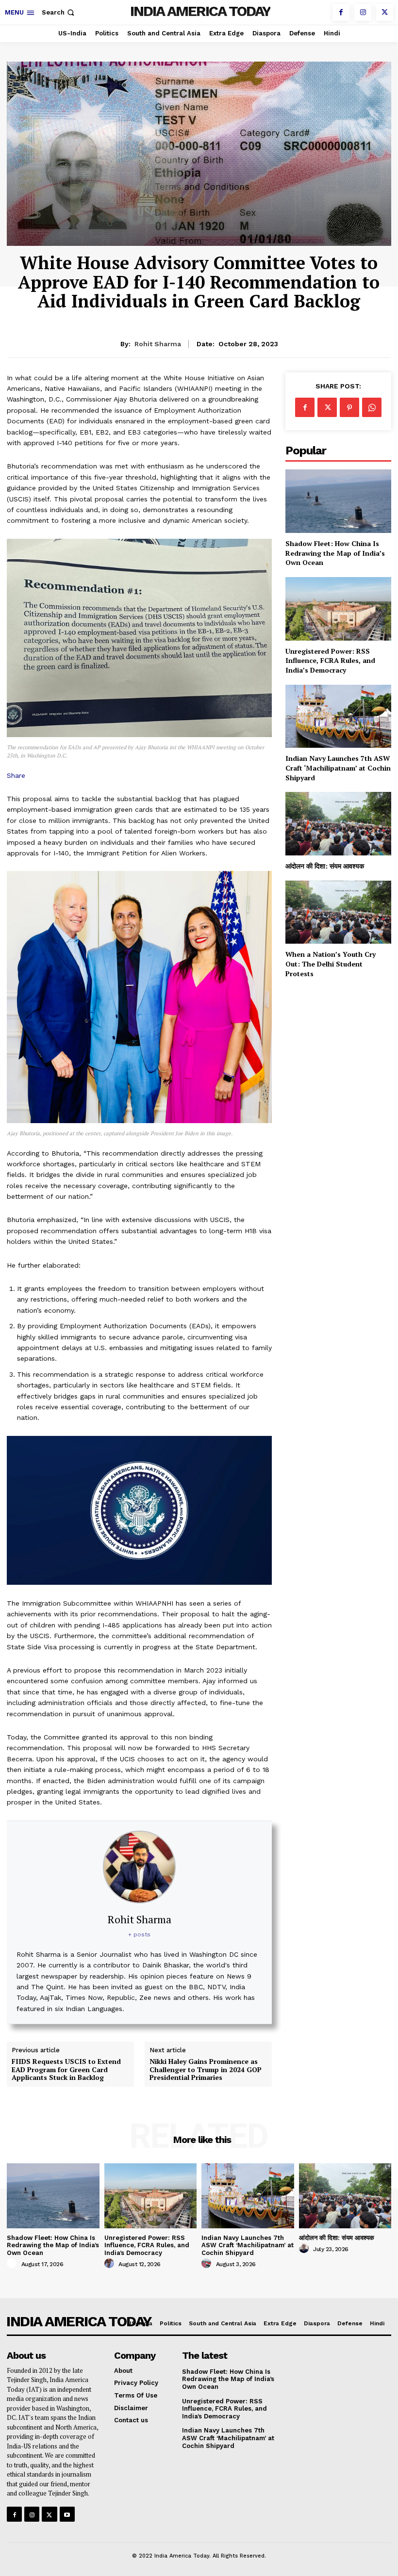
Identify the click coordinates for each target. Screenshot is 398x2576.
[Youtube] (67, 2514)
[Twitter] (385, 12)
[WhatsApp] (372, 407)
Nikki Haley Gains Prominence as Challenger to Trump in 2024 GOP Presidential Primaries (206, 2070)
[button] (59, 12)
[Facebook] (341, 12)
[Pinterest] (349, 407)
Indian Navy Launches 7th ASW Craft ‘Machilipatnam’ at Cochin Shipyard (338, 768)
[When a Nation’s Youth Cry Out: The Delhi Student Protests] (338, 912)
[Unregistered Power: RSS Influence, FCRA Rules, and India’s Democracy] (338, 609)
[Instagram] (363, 12)
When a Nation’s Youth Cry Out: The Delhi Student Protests (331, 964)
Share (16, 775)
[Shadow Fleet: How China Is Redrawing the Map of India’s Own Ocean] (338, 501)
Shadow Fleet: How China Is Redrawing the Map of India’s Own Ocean (335, 553)
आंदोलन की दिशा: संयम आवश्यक (325, 866)
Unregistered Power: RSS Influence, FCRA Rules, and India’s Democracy (330, 660)
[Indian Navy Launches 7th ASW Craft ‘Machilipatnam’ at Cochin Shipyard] (338, 716)
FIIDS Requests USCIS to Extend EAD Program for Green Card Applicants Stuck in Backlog (66, 2070)
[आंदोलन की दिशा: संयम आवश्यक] (338, 824)
